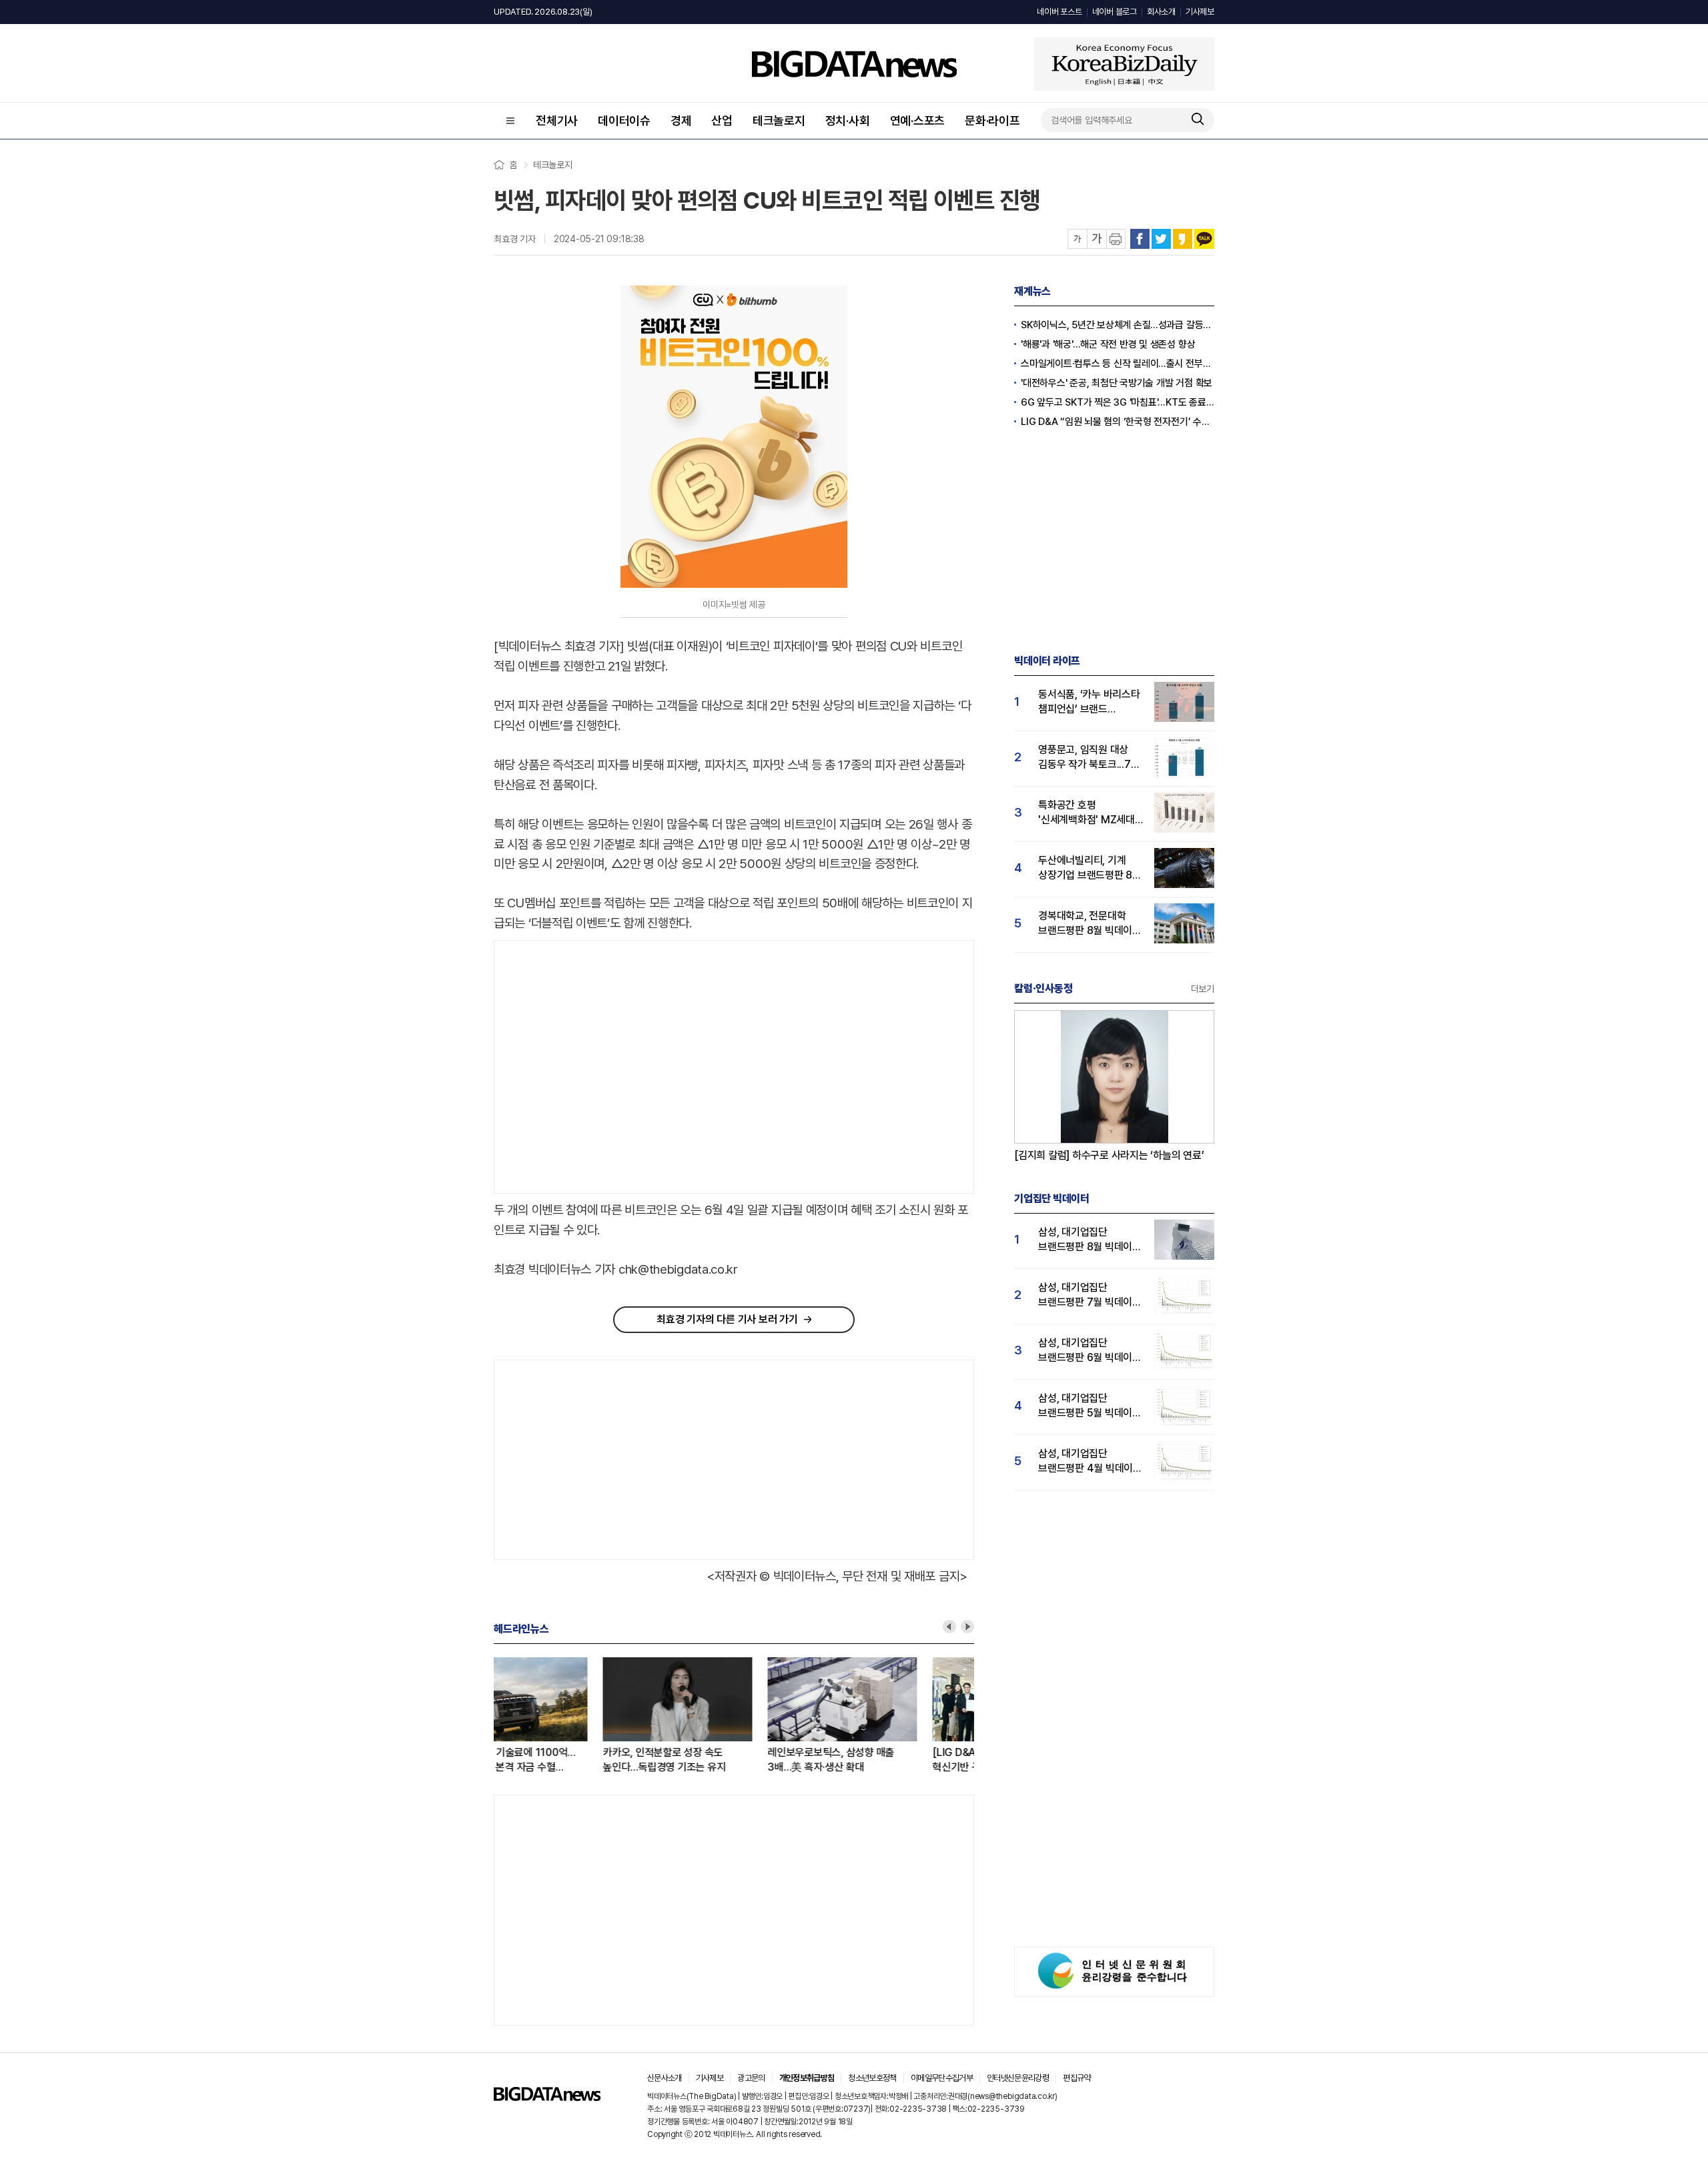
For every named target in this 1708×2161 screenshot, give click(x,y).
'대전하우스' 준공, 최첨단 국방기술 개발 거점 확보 (1117, 383)
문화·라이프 (992, 120)
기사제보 (1200, 12)
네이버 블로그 (1115, 12)
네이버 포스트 (1059, 12)
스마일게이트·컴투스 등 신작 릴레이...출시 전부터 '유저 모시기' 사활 (1118, 364)
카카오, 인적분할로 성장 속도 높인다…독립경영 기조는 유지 (555, 1760)
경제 (681, 120)
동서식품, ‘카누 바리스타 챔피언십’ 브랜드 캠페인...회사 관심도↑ (1089, 702)
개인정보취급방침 (807, 2078)
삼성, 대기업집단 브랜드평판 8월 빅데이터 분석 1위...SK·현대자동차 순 (1090, 1240)
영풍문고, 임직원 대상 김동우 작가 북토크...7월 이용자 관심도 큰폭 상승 (1089, 758)
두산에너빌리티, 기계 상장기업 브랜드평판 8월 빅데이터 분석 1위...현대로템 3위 (1090, 868)
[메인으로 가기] (547, 2097)
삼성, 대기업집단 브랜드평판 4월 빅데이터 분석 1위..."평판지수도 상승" (1090, 1461)
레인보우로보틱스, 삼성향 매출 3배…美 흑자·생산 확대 (722, 1760)
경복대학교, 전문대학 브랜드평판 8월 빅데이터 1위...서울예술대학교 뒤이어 (1090, 924)
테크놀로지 (779, 120)
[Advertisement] (606, 1067)
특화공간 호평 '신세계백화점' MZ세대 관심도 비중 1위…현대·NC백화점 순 (1087, 813)
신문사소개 (665, 2078)
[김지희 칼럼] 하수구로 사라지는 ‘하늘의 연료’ (1109, 1155)
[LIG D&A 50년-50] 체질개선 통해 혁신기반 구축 (898, 1760)
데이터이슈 (624, 120)
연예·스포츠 (918, 120)
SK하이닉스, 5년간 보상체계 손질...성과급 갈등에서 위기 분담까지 (1118, 325)
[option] (576, 1716)
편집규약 (1077, 2078)
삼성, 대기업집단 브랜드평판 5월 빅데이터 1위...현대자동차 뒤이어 (1090, 1406)
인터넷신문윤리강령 (1018, 2078)
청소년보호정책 (872, 2078)
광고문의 (751, 2078)
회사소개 (1161, 12)
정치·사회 (848, 120)
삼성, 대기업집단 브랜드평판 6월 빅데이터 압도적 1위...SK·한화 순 (1090, 1351)
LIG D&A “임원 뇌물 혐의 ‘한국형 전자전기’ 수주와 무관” (1118, 422)
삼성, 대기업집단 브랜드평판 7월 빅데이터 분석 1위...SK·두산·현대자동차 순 (1090, 1295)
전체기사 (557, 120)
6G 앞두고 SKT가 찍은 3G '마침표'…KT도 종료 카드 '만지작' (1118, 402)
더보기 (1203, 989)
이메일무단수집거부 (942, 2078)
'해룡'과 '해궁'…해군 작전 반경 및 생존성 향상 (1108, 344)
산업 (722, 120)
